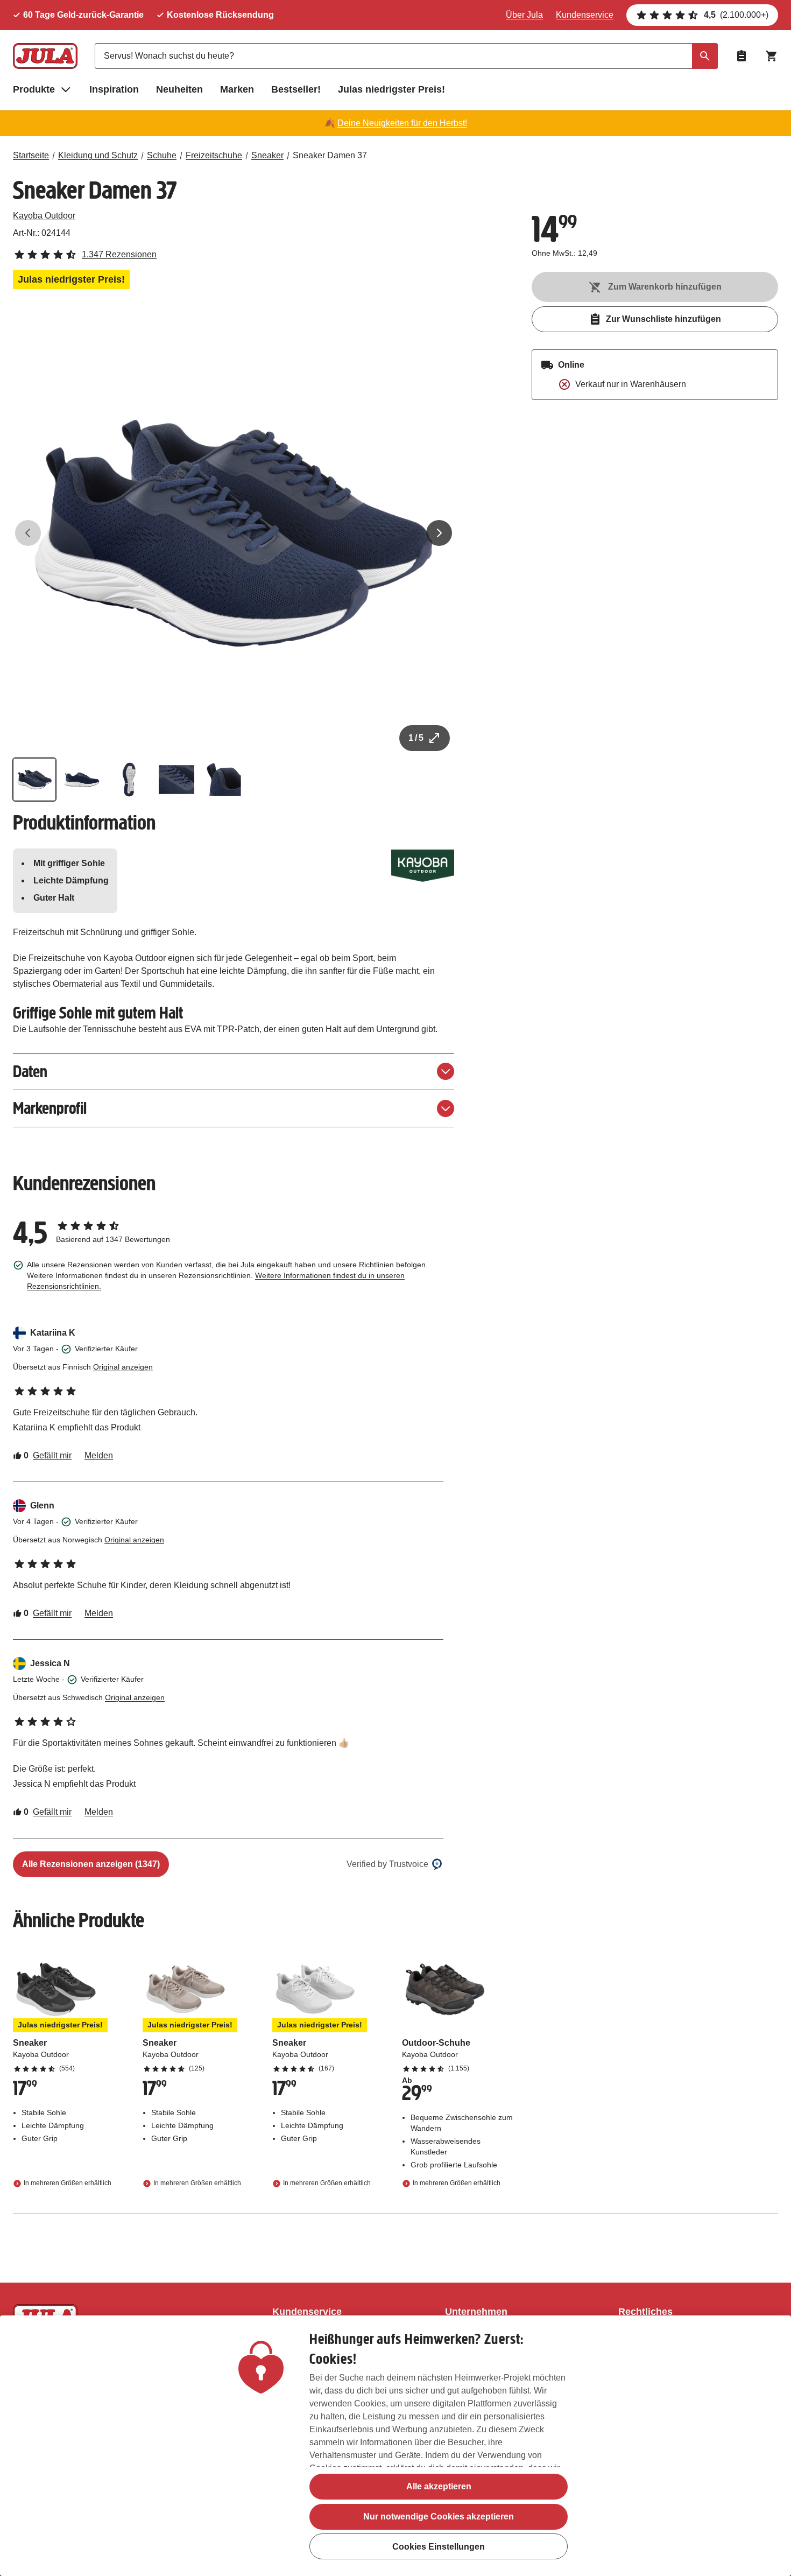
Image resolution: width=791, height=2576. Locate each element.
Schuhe (162, 155)
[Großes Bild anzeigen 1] (234, 533)
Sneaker (267, 155)
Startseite (31, 155)
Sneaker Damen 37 (330, 155)
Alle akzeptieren (439, 2486)
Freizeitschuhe (214, 155)
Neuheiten (179, 89)
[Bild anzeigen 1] (34, 780)
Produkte (34, 89)
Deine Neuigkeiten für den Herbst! (402, 123)
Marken (237, 89)
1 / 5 (416, 738)
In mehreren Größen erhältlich (68, 2183)
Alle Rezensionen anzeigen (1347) (91, 1864)
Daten (30, 1072)
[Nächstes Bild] (439, 533)
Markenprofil (50, 1108)
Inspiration (114, 89)
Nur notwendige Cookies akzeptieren (439, 2517)
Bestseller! (296, 89)
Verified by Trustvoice (387, 1864)
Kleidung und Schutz (98, 155)
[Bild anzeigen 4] (176, 780)
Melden (99, 1455)
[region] (395, 2446)
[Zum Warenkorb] (772, 56)
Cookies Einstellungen (439, 2547)
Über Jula (524, 15)
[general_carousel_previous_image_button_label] (28, 533)
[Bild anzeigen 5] (224, 780)
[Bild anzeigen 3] (129, 780)
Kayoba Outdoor (44, 216)
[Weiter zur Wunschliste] (741, 56)
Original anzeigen (123, 1367)
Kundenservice (585, 15)
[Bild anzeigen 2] (82, 780)
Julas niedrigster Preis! (391, 89)
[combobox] (406, 56)
